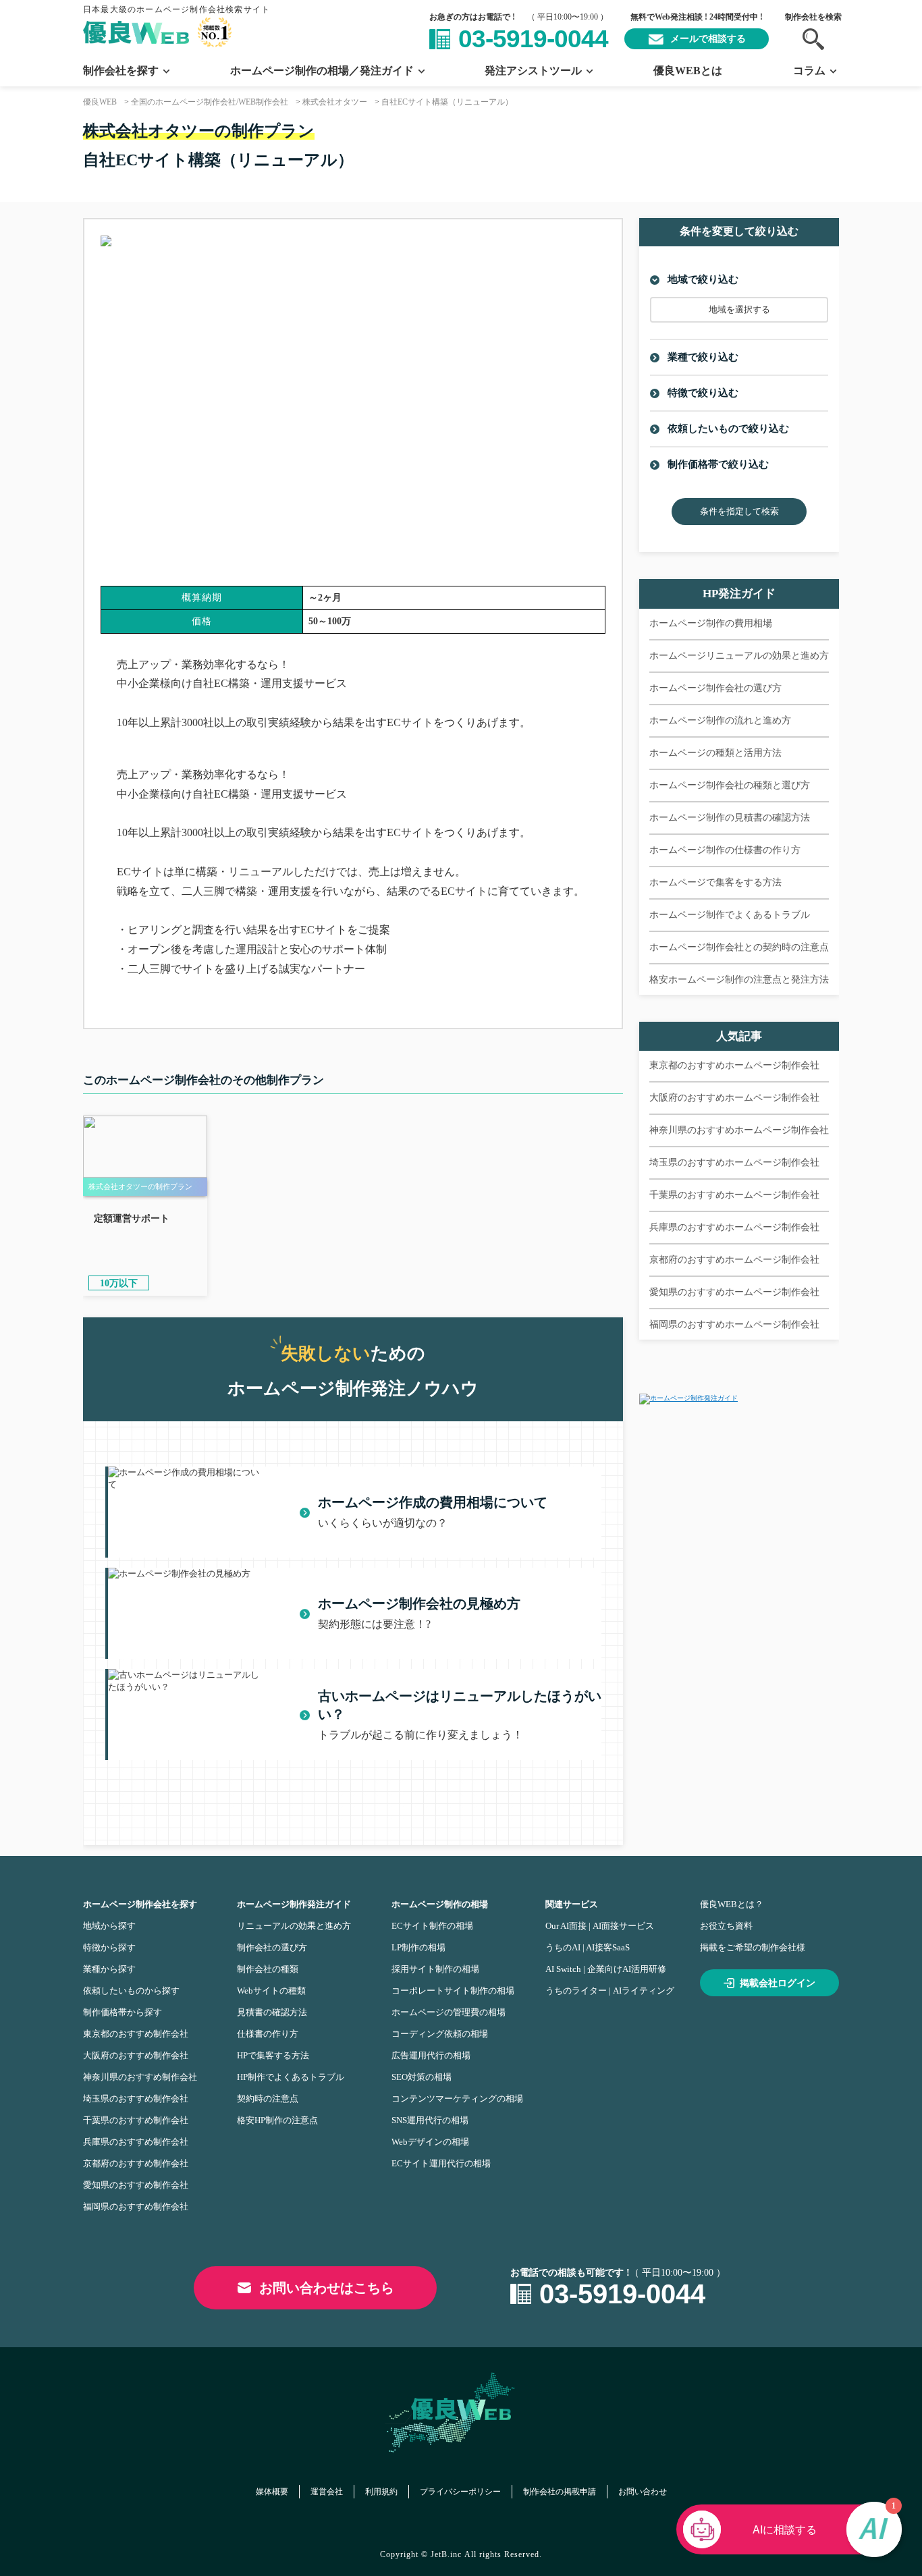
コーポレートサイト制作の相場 (453, 1991)
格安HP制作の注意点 (277, 2120)
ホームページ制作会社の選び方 (715, 688)
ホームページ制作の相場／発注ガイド (322, 71)
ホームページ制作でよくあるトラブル (730, 915)
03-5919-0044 (533, 39)
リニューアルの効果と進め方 (294, 1926)
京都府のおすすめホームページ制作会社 (734, 1260)
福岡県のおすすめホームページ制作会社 (734, 1324)
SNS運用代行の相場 (430, 2120)
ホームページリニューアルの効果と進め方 (739, 656)
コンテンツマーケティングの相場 (457, 2099)
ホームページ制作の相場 (440, 1904)
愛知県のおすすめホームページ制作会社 (734, 1292)
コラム (809, 71)
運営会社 (327, 2492)
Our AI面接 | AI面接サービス (600, 1926)
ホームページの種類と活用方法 (715, 753)
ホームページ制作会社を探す (140, 1904)
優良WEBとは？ (732, 1904)
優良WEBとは (688, 71)
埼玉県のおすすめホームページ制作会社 (734, 1162)
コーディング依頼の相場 (440, 2034)
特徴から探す (109, 1947)
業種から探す (109, 1969)
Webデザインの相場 (430, 2142)
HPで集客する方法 (273, 2055)
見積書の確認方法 (272, 2012)
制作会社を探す (121, 71)
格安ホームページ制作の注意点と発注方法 (739, 980)
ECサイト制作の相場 (432, 1926)
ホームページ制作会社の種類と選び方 (730, 785)
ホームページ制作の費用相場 (711, 623)
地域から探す (109, 1926)
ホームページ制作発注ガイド (294, 1904)
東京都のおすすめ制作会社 (136, 2034)
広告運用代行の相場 (431, 2055)
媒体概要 (272, 2492)
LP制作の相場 (418, 1947)
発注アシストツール (533, 71)
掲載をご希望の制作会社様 (753, 1947)
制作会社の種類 (268, 1969)
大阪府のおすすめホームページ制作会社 (734, 1098)
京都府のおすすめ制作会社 (136, 2163)
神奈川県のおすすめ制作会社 (140, 2077)
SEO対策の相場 (422, 2077)
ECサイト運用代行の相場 (441, 2163)
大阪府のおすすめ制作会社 (136, 2055)
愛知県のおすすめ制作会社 (136, 2185)
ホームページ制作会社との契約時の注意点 (739, 947)
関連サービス (572, 1904)
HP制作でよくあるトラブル (291, 2077)
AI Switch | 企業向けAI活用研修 (606, 1969)
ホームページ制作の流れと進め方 (720, 720)
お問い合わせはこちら (327, 2288)
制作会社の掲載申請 (560, 2492)
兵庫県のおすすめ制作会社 (136, 2142)
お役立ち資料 (726, 1926)
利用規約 (381, 2492)
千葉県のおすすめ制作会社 (136, 2120)
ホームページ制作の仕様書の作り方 (725, 850)
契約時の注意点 (268, 2099)
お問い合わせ (643, 2492)
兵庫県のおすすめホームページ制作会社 (734, 1227)
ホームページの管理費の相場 (449, 2012)
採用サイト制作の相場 (435, 1969)
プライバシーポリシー (460, 2492)
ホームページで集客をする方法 (715, 882)
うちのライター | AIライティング (610, 1991)
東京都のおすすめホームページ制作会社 (734, 1065)
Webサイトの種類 (271, 1991)
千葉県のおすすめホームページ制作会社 (734, 1195)
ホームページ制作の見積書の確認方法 (730, 818)
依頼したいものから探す (131, 1991)
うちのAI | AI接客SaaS (588, 1947)
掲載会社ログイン (778, 1983)
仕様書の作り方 (268, 2034)
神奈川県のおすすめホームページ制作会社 (739, 1130)
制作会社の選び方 (272, 1947)
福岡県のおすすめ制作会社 (136, 2207)
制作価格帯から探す (123, 2012)
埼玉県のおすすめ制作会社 (136, 2099)
